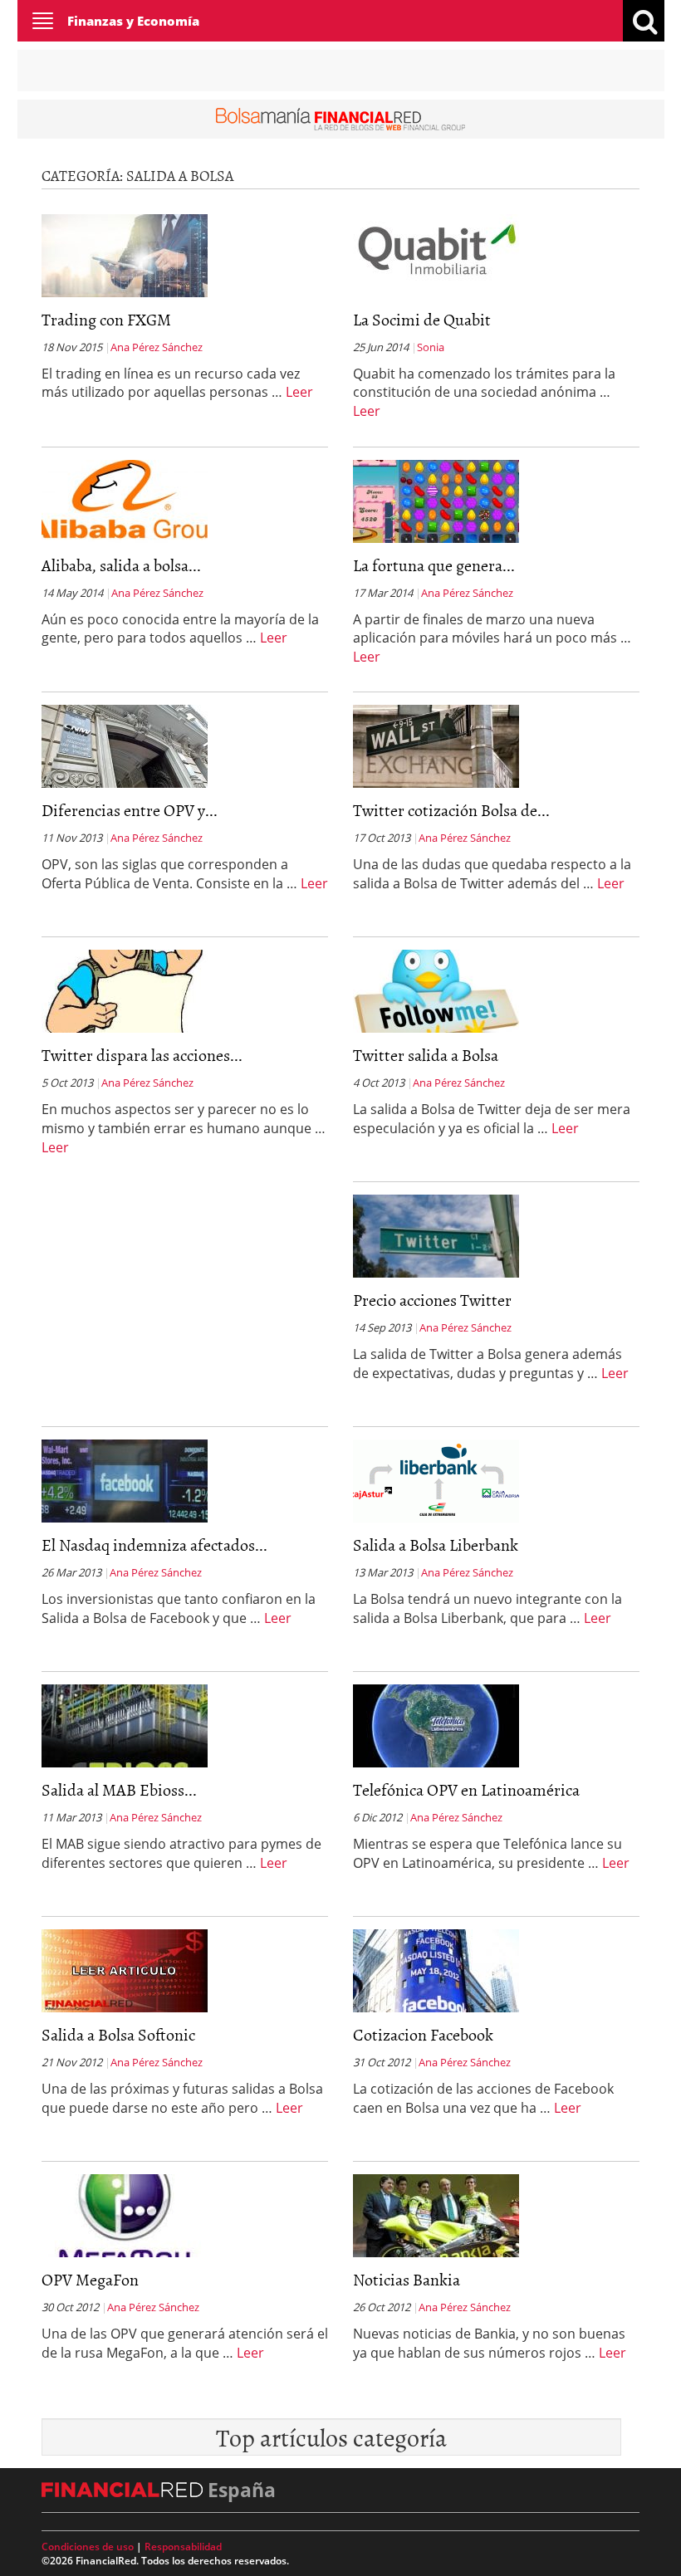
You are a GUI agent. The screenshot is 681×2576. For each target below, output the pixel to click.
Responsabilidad (183, 2547)
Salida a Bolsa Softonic (118, 2034)
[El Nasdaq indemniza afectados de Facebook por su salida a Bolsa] (125, 1479)
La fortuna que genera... (434, 565)
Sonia (431, 347)
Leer (299, 392)
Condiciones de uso (88, 2547)
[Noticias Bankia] (436, 2214)
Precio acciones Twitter (432, 1299)
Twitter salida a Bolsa (426, 1054)
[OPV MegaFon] (125, 2214)
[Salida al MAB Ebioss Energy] (125, 1724)
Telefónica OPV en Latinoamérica (466, 1789)
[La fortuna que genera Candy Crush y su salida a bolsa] (436, 500)
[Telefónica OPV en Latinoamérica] (436, 1724)
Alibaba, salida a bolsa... (121, 565)
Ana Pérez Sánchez (157, 347)
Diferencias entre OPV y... (130, 809)
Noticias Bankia (407, 2279)
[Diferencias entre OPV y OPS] (125, 745)
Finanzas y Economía (133, 21)
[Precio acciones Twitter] (436, 1234)
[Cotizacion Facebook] (436, 1969)
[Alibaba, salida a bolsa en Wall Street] (125, 500)
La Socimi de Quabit (422, 319)
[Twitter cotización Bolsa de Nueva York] (436, 745)
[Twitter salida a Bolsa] (436, 990)
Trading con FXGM (106, 319)
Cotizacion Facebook (423, 2034)
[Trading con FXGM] (125, 254)
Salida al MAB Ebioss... (119, 1789)
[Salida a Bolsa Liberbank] (436, 1479)
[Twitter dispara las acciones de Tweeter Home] (125, 990)
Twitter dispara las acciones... (142, 1054)
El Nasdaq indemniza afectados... (154, 1544)
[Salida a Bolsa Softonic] (125, 1969)
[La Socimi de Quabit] (436, 254)
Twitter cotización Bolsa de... (451, 809)
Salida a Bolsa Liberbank (436, 1544)
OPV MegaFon (90, 2279)
